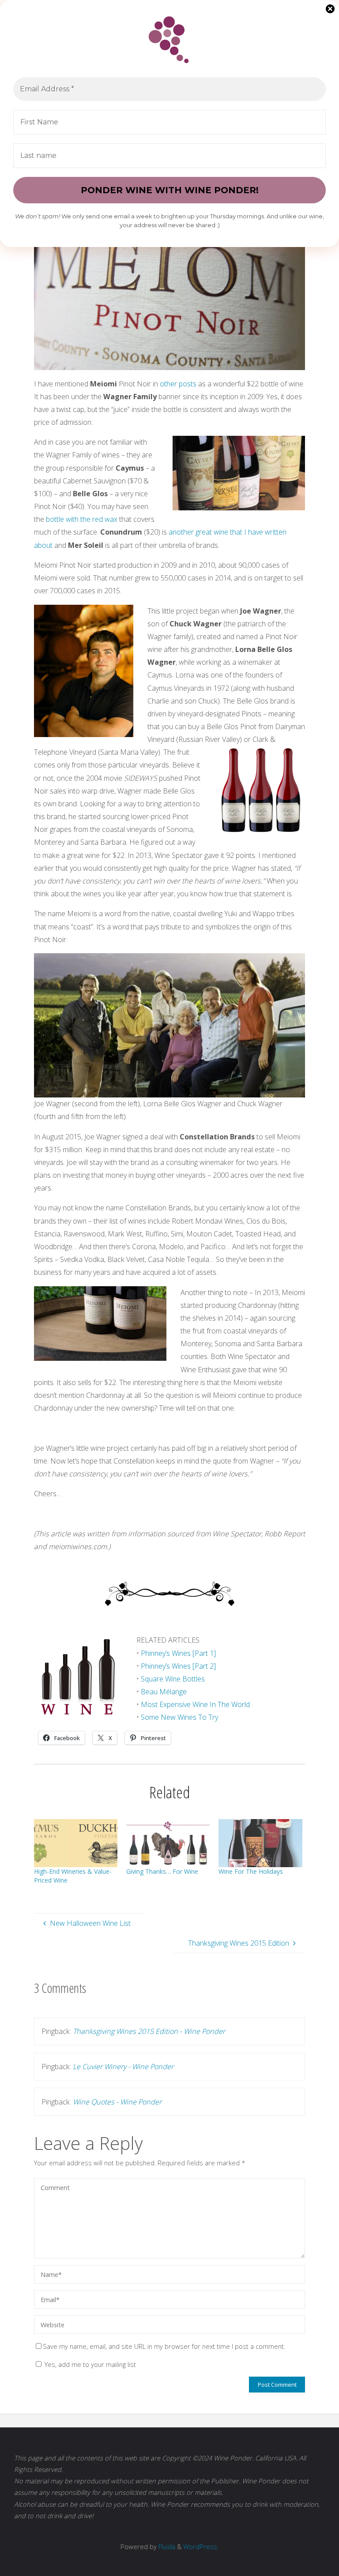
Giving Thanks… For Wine (162, 1871)
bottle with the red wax (82, 519)
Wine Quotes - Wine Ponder (117, 2102)
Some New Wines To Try (179, 1717)
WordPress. (201, 2546)
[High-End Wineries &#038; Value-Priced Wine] (76, 1843)
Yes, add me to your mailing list (89, 2364)
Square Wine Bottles (173, 1679)
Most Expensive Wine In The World (195, 1704)
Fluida (166, 2546)
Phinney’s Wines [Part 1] (178, 1653)
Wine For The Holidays (251, 1871)
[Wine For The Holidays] (260, 1843)
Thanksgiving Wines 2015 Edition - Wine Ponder (149, 2031)
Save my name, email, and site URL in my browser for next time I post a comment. (164, 2346)
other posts (178, 384)
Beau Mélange (164, 1692)
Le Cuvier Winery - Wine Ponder (123, 2067)
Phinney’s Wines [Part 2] (178, 1666)
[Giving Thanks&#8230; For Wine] (168, 1843)
